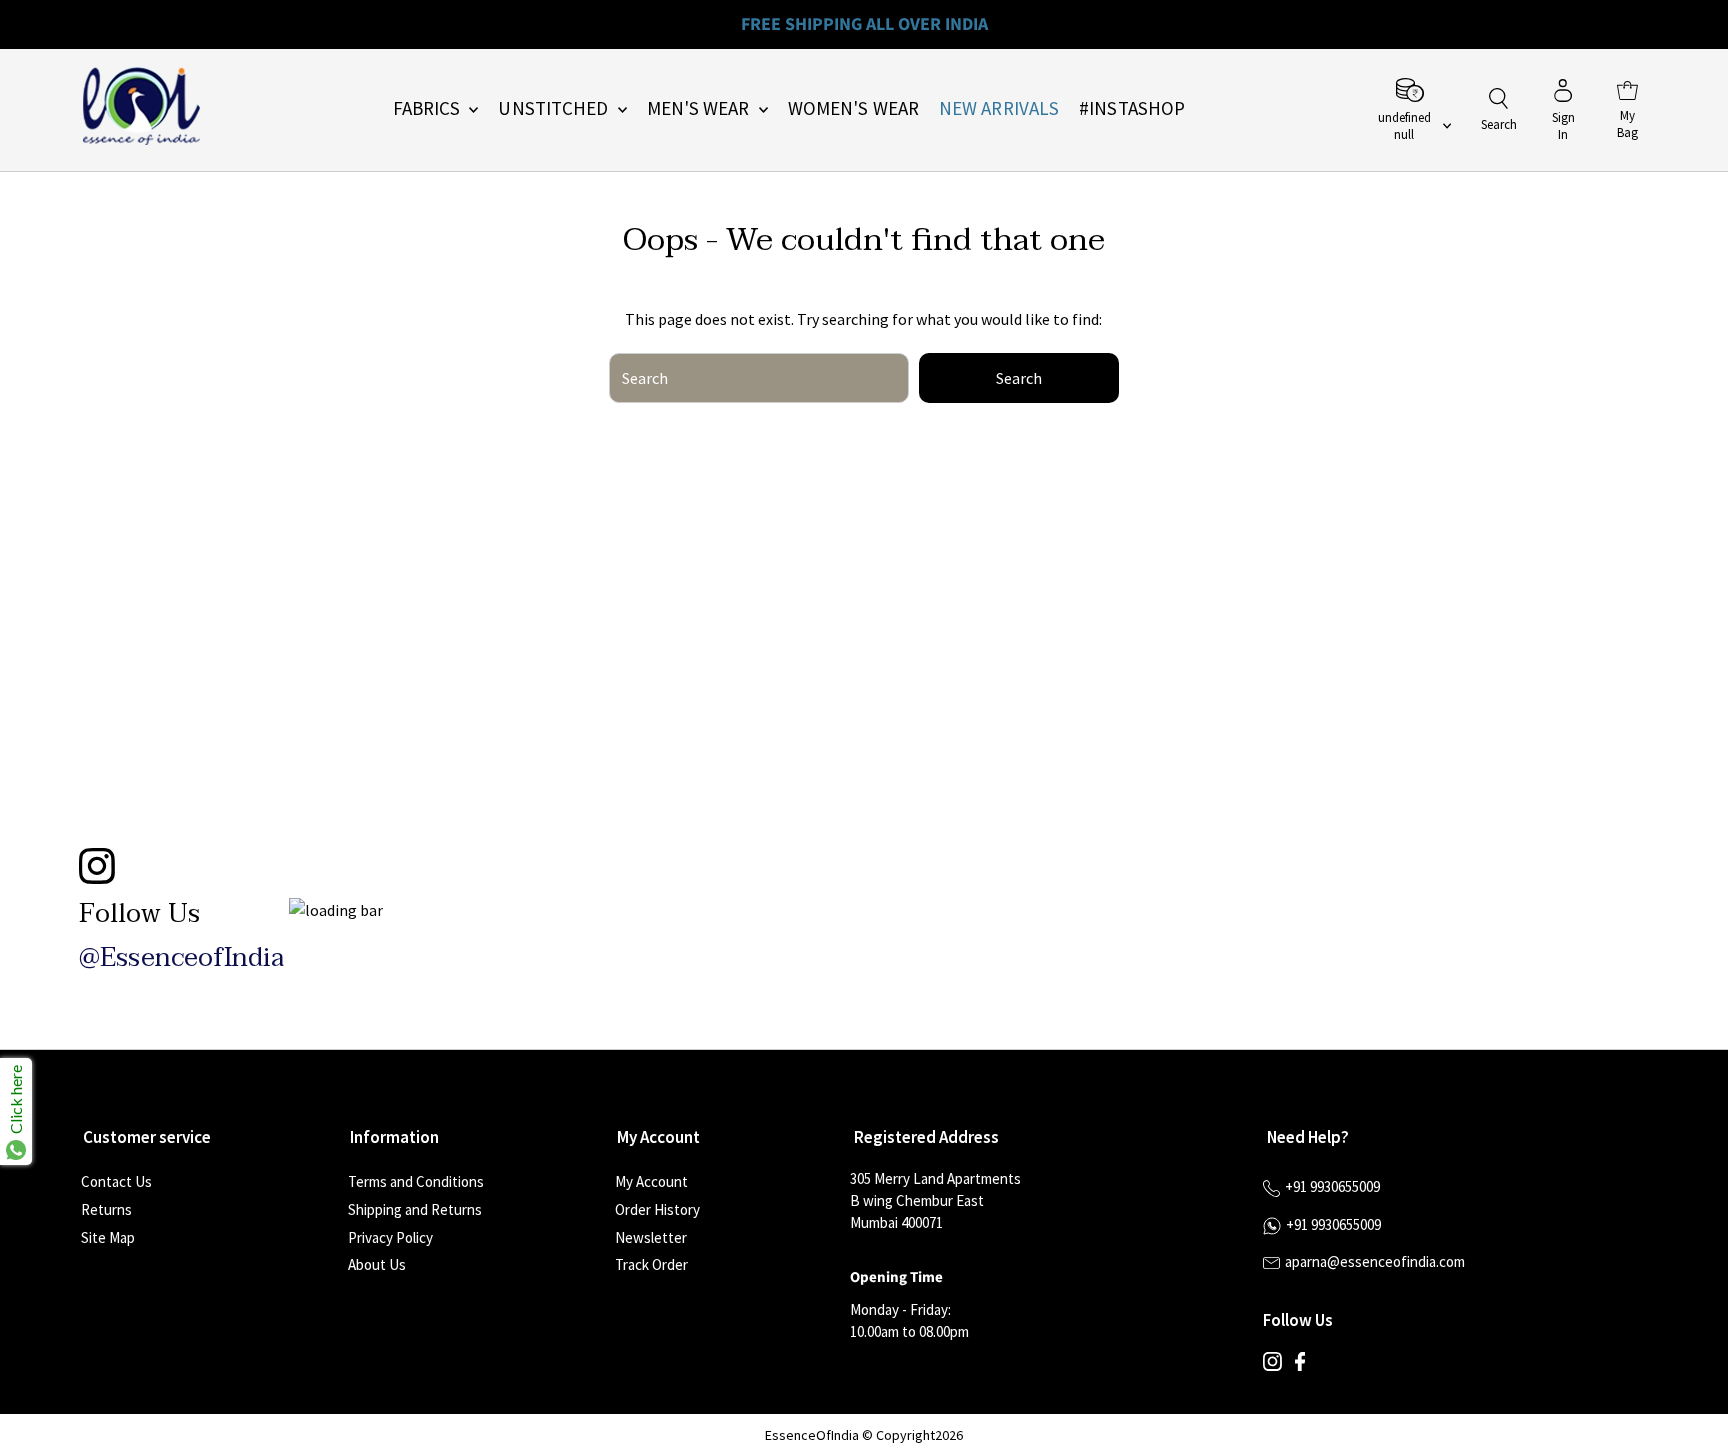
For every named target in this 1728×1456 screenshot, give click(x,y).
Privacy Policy (390, 1237)
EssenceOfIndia (812, 1435)
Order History (657, 1209)
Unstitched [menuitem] (555, 108)
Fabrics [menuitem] (429, 108)
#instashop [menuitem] (1132, 108)
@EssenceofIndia (181, 958)
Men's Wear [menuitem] (700, 108)
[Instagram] (1272, 1366)
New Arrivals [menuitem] (999, 108)
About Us (377, 1264)
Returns (106, 1209)
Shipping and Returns (415, 1209)
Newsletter (651, 1237)
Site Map (108, 1237)
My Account (651, 1181)
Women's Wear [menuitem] (853, 108)
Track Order (651, 1264)
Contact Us (116, 1181)
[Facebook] (1300, 1366)
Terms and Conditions (416, 1181)
